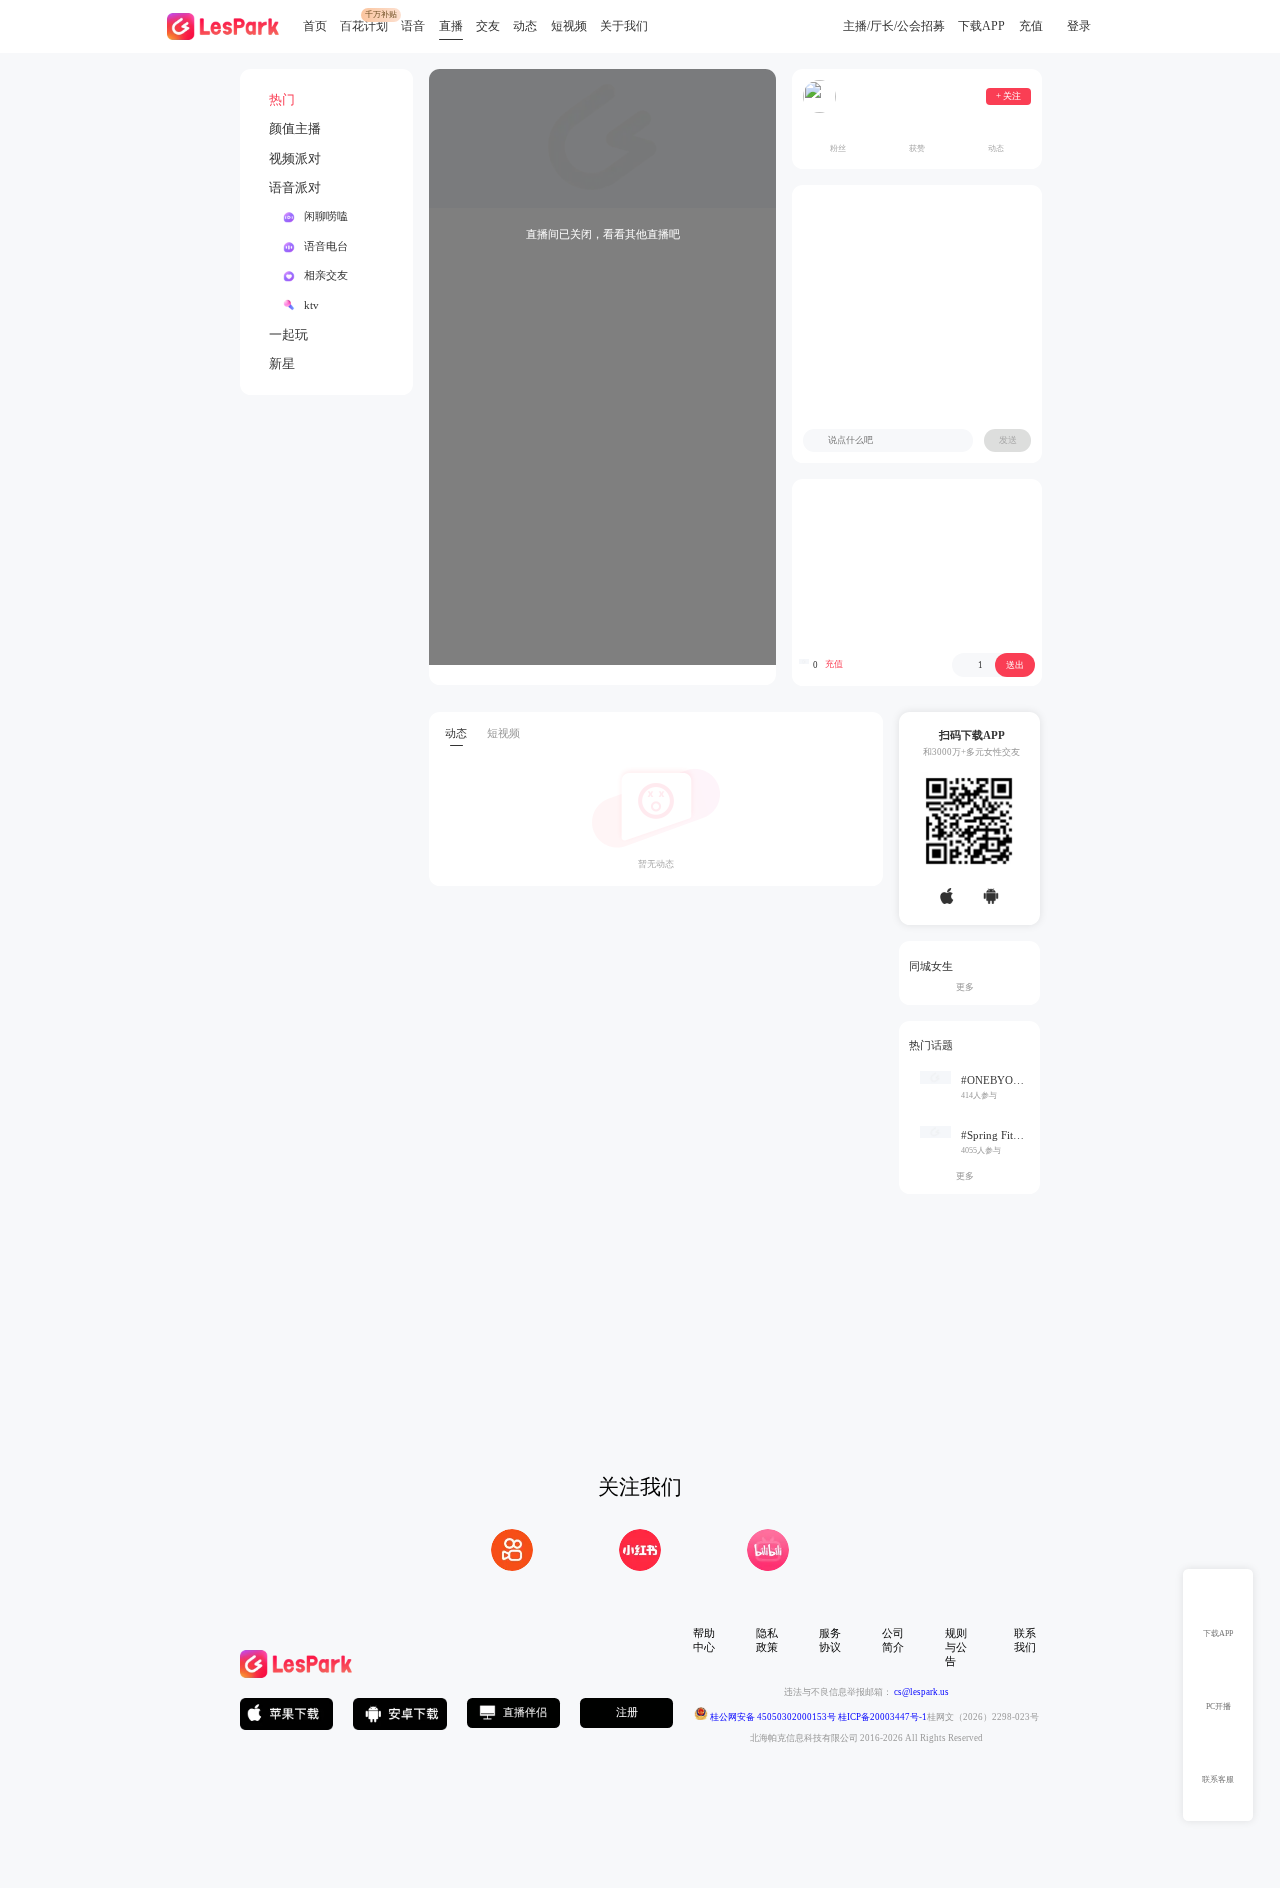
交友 (488, 26)
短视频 (569, 26)
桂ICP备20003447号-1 (881, 1717)
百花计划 (364, 26)
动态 (525, 26)
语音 (413, 26)
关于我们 (624, 26)
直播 (451, 26)
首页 (315, 26)
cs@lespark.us (921, 1692)
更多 (969, 987)
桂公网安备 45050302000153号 (772, 1717)
